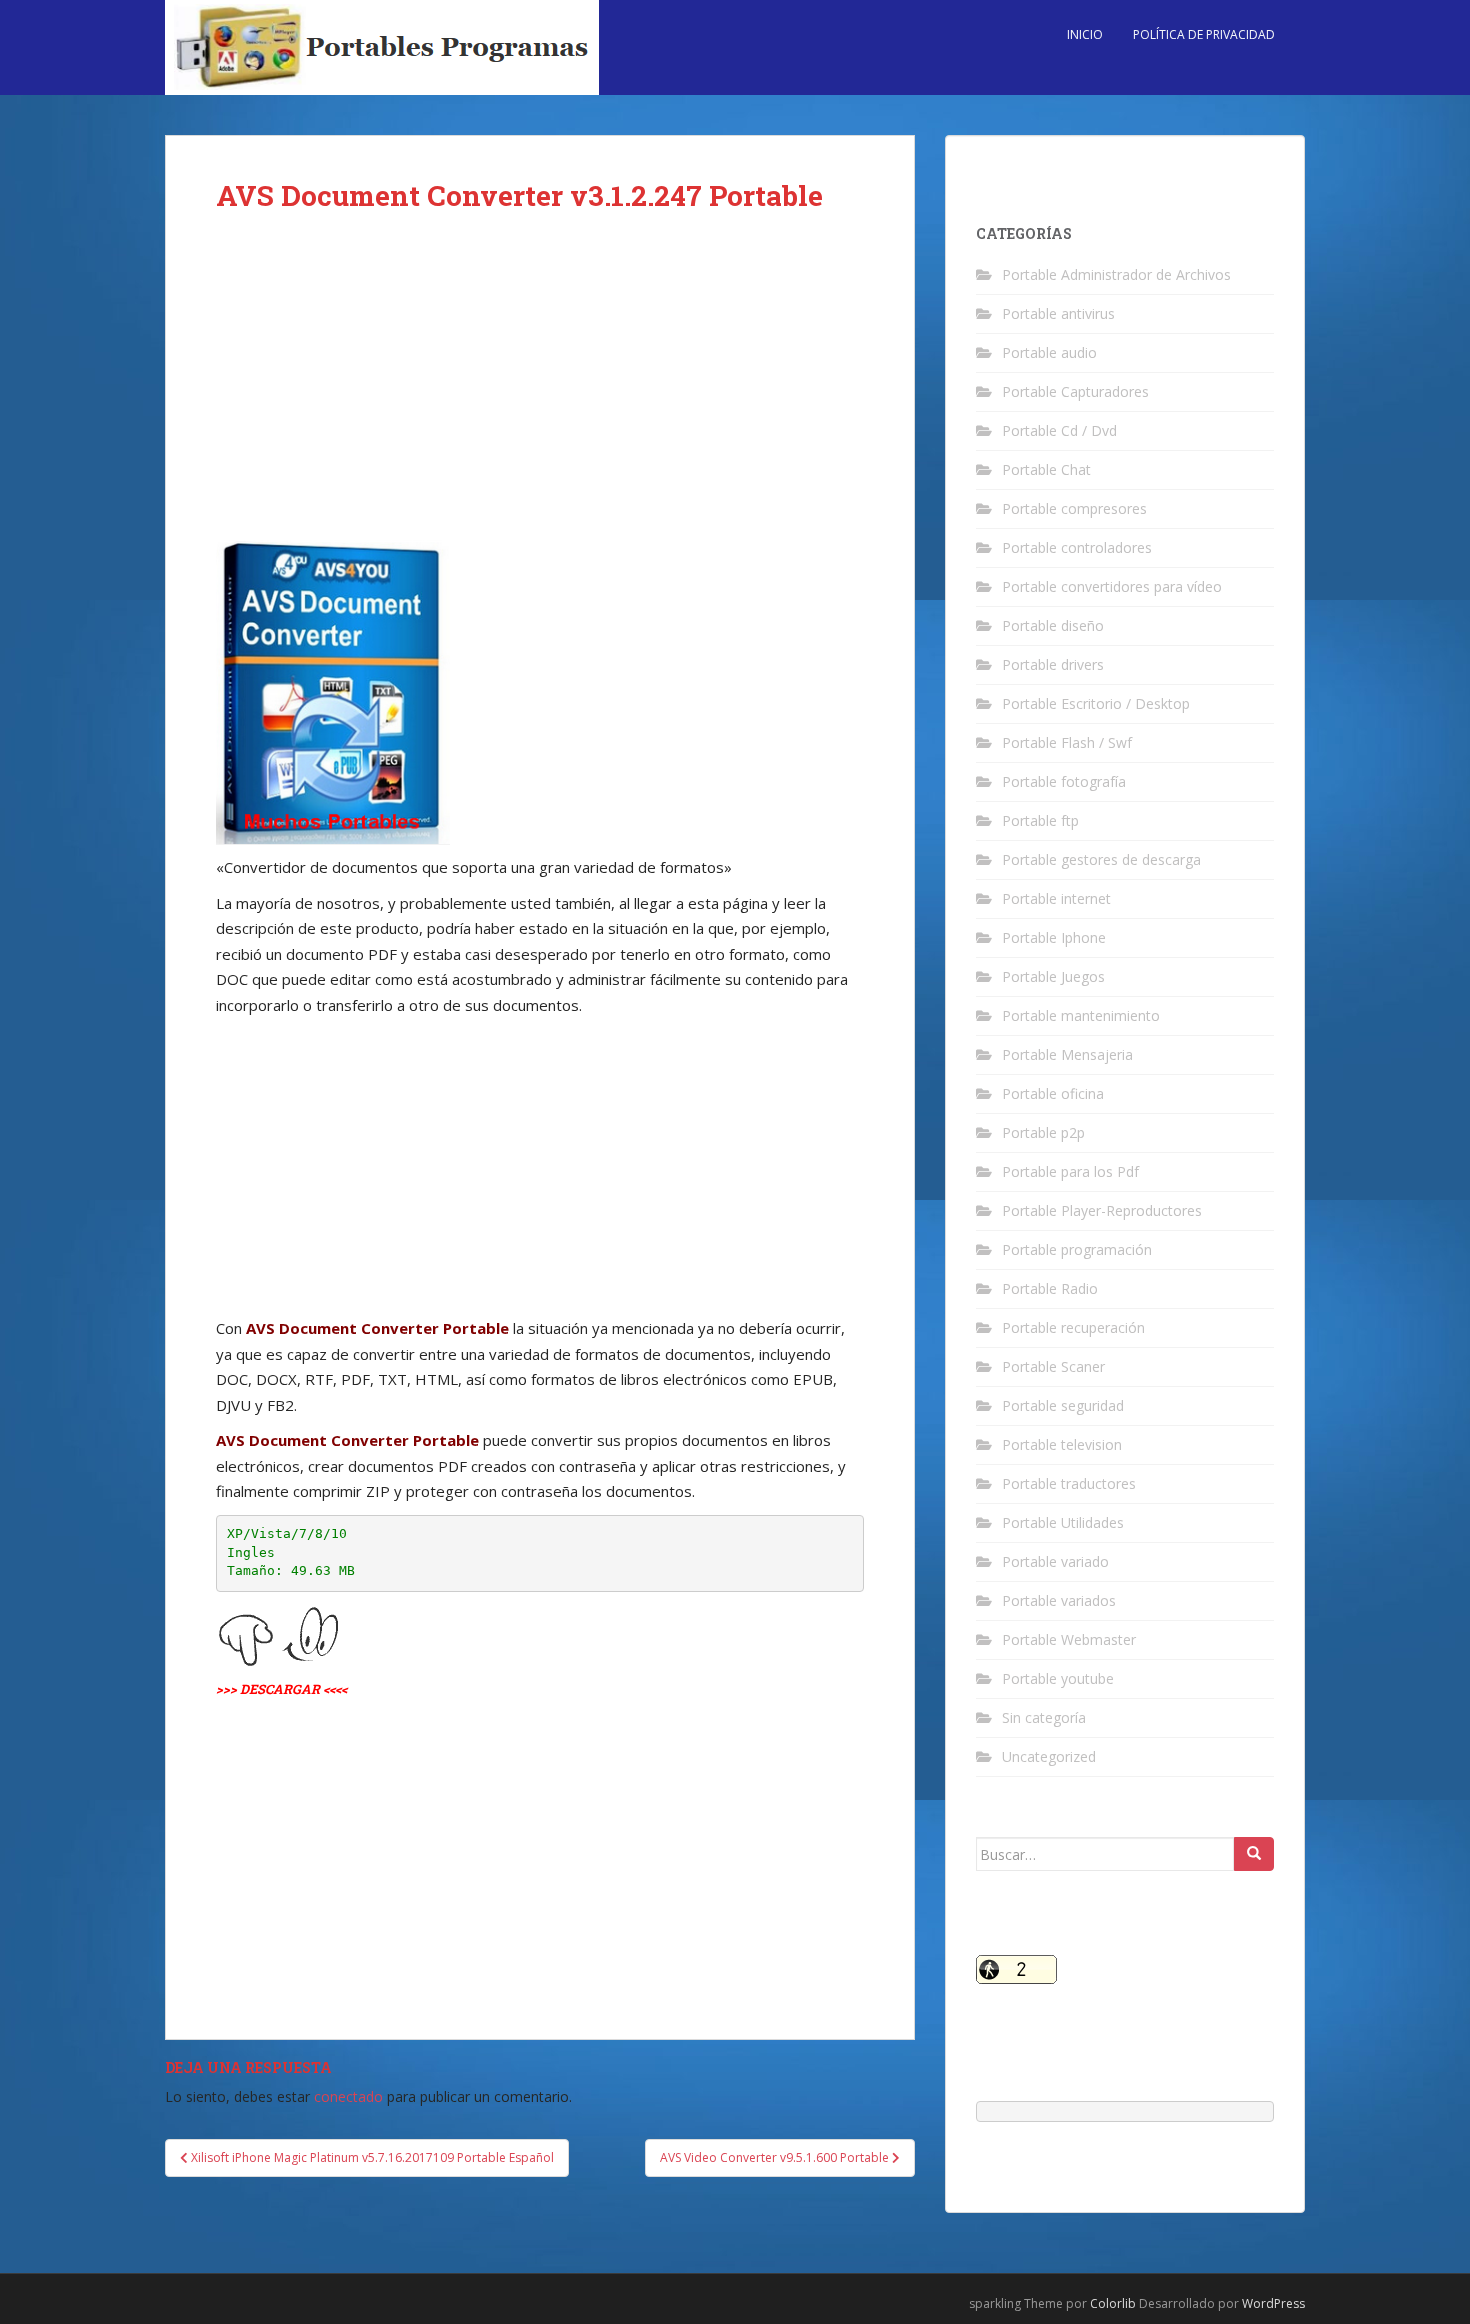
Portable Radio (1050, 1288)
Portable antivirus (1058, 313)
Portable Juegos (1053, 976)
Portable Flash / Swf (1067, 742)
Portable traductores (1069, 1483)
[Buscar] (1254, 1854)
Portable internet (1056, 898)
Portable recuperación (1073, 1327)
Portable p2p (1043, 1132)
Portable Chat (1046, 469)
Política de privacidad (1204, 34)
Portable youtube (1058, 1678)
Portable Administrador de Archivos (1116, 274)
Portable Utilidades (1063, 1522)
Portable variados (1059, 1600)
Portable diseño (1053, 625)
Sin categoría (1044, 1717)
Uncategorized (1049, 1756)
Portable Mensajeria (1067, 1054)
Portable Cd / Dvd (1059, 430)
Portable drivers (1053, 664)
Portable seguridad (1063, 1405)
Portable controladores (1077, 547)
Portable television (1062, 1444)
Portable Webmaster (1069, 1639)
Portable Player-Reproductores (1102, 1210)
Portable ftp (1040, 820)
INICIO (1085, 34)
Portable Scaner (1053, 1366)
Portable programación (1077, 1249)
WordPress (1273, 2303)
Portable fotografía (1064, 781)
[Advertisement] (540, 392)
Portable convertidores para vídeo (1112, 586)
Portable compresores (1074, 508)
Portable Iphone (1054, 937)
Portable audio (1049, 352)
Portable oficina (1053, 1093)
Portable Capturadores (1075, 391)
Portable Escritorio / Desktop (1096, 703)
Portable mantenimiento (1081, 1015)
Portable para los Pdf (1070, 1171)
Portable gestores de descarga (1101, 859)
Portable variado (1055, 1561)
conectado (348, 2096)
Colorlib (1113, 2303)
